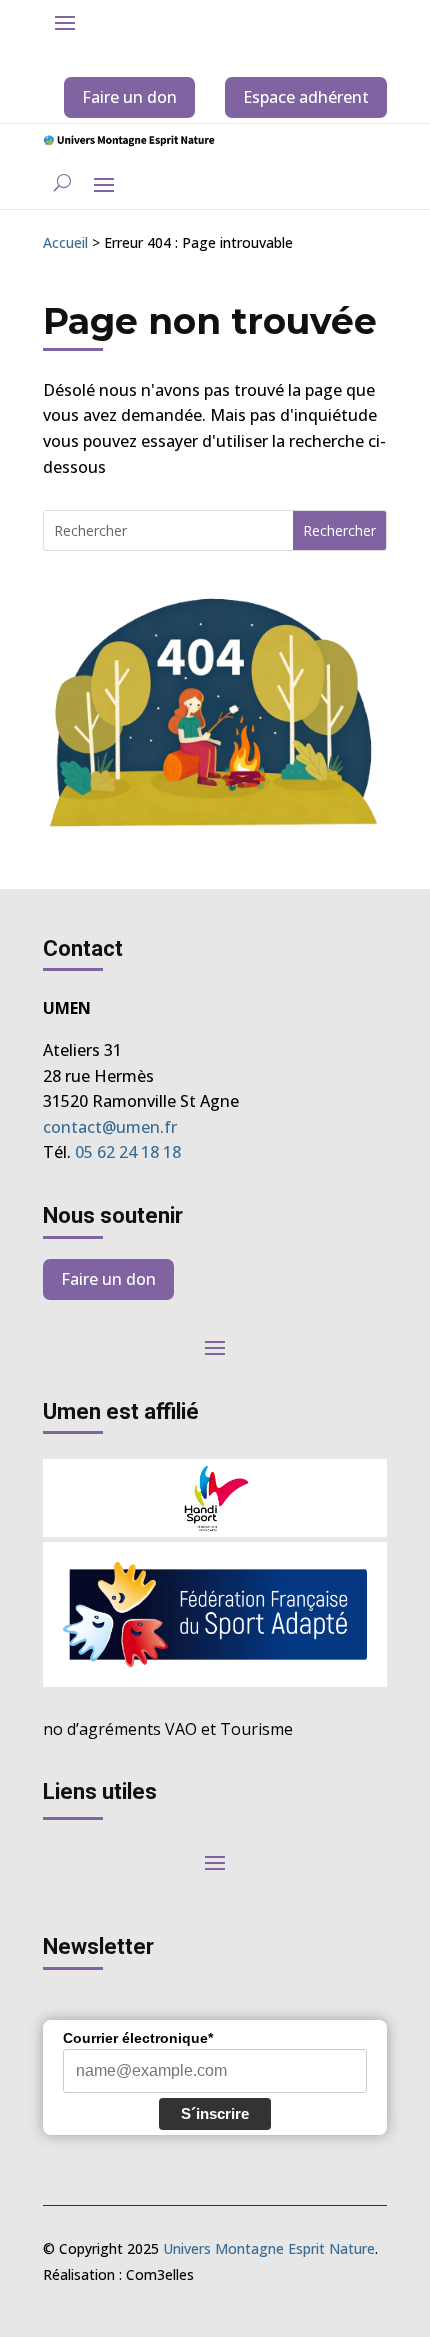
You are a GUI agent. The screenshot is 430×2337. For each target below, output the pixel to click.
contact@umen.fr (110, 1127)
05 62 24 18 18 (128, 1152)
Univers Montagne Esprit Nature (269, 2248)
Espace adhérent (306, 97)
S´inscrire (215, 2113)
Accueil (65, 242)
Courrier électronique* (138, 2038)
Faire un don (129, 97)
